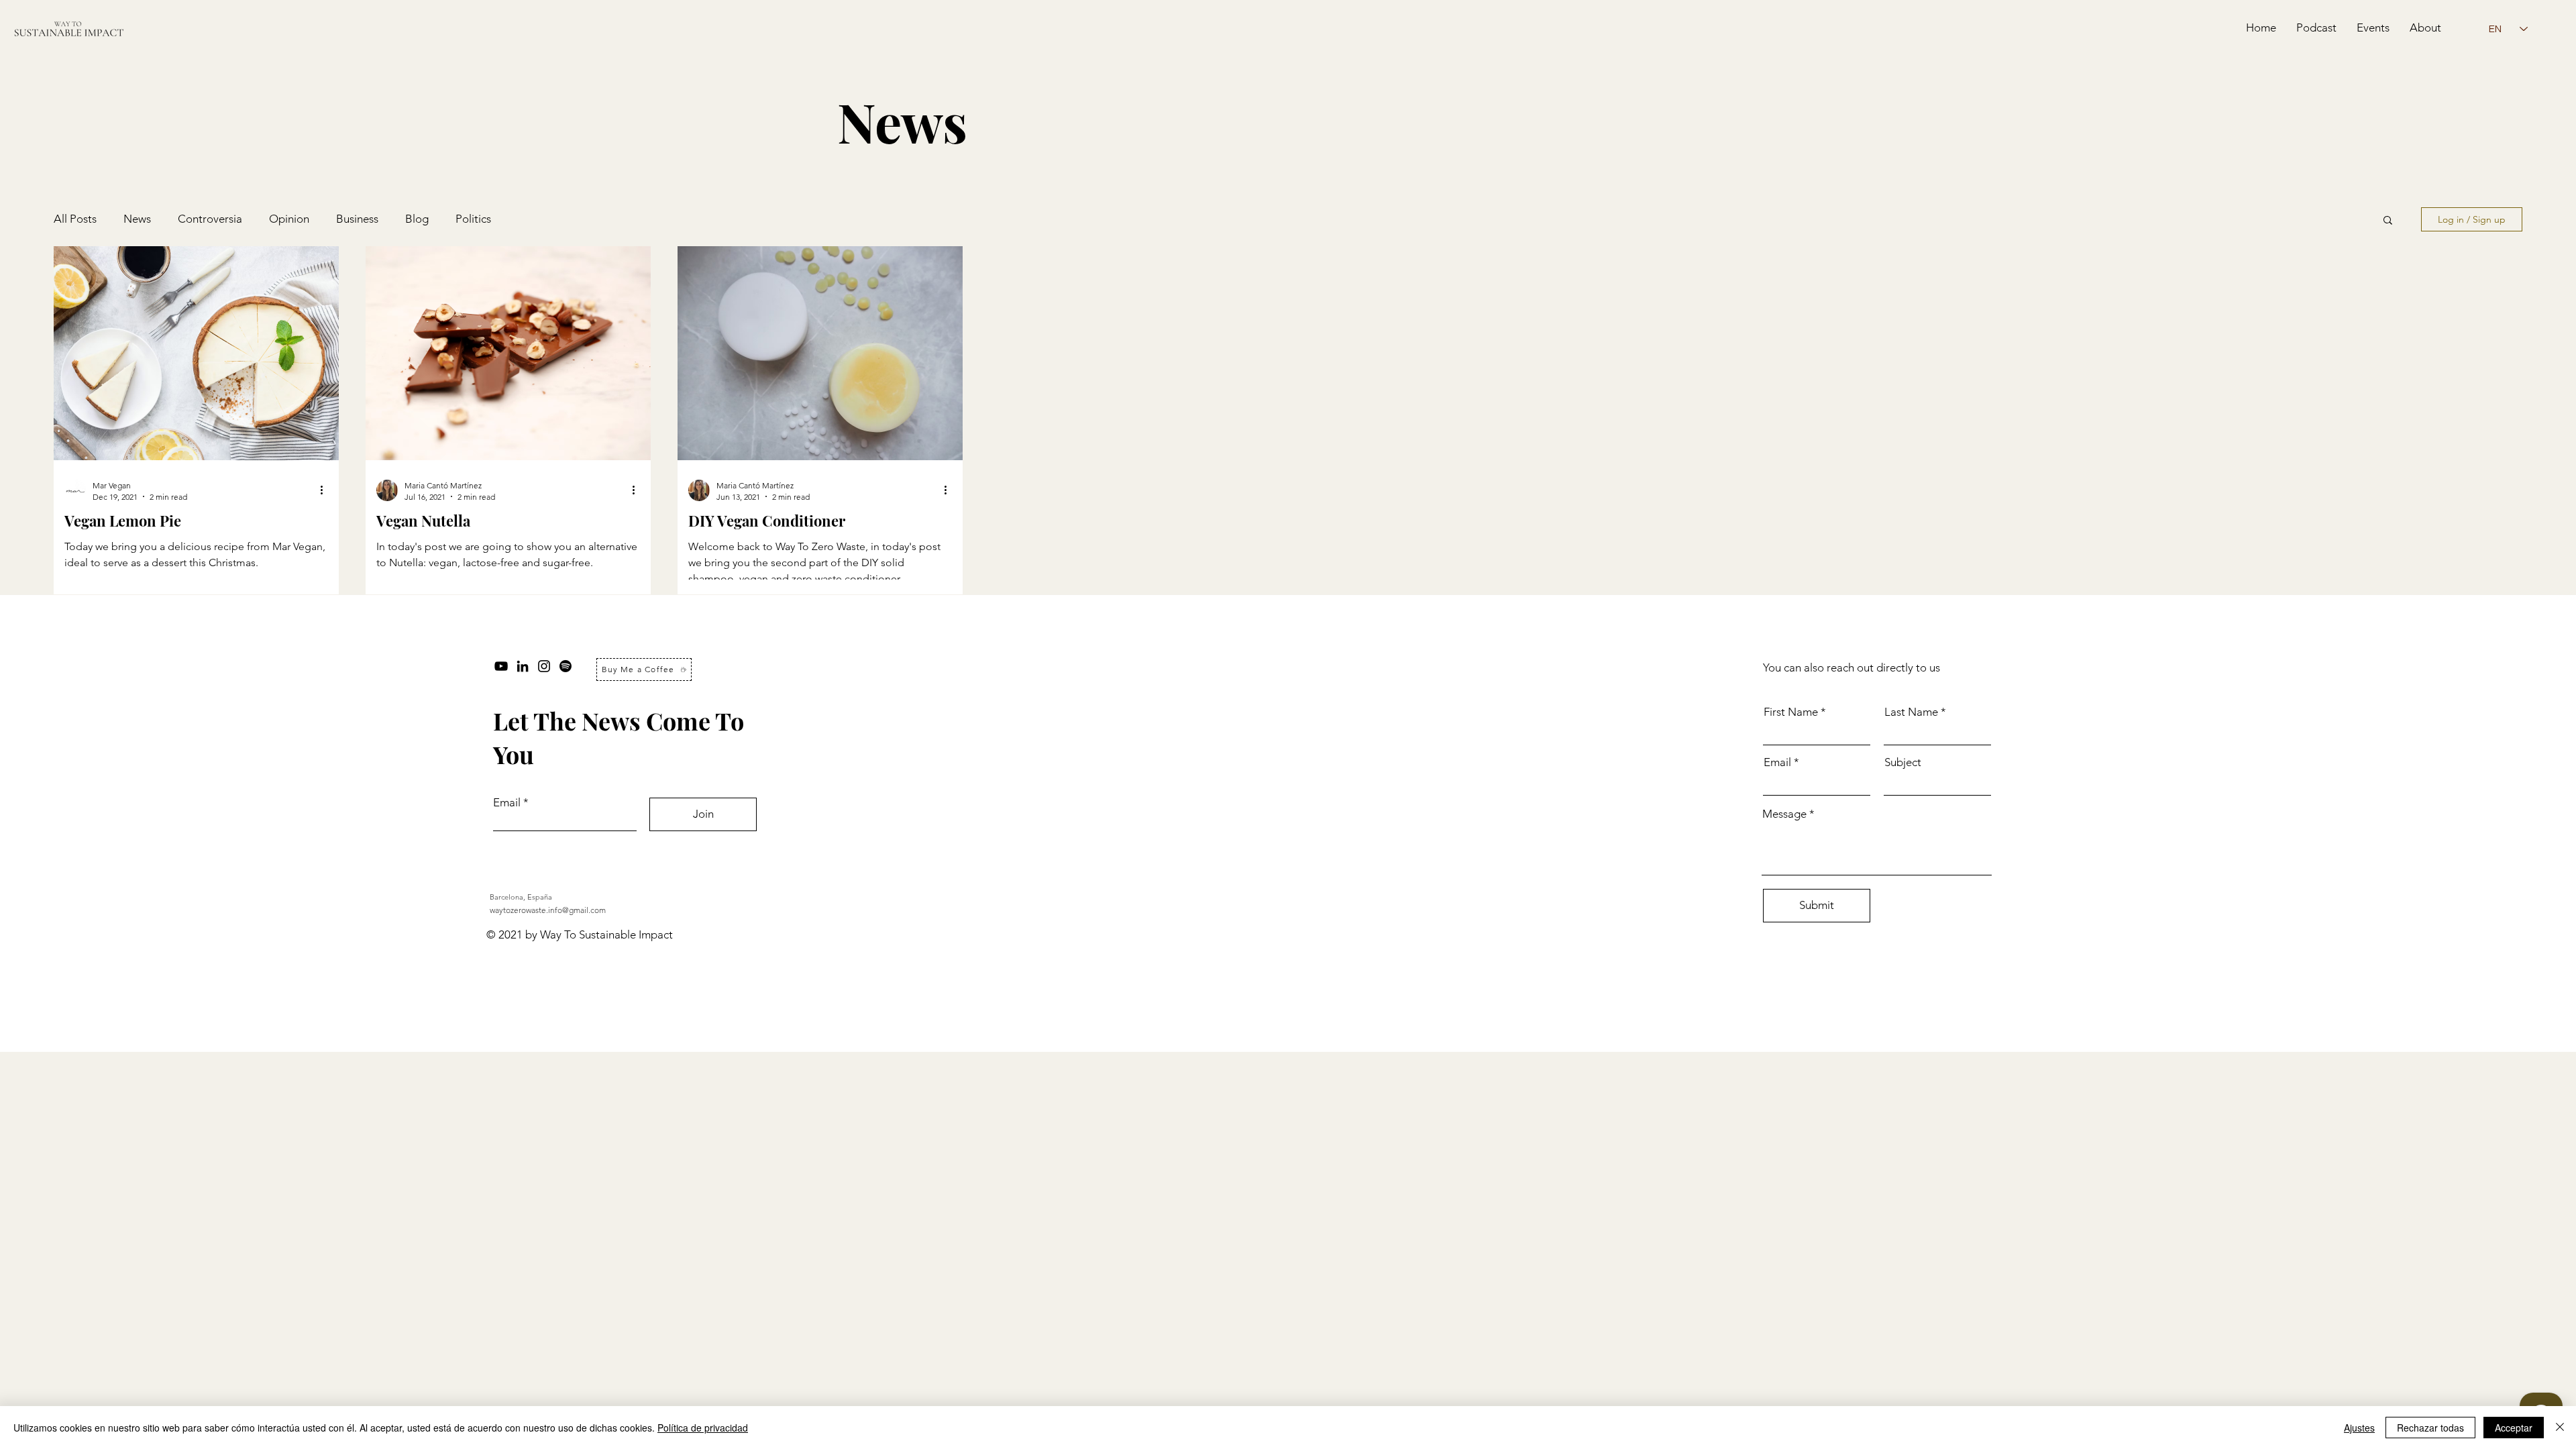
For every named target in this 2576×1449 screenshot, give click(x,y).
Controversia (210, 219)
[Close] (2560, 1428)
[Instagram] (544, 666)
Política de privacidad (703, 1428)
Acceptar (2514, 1428)
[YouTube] (501, 666)
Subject (1903, 762)
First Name (1791, 712)
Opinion (289, 219)
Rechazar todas (2430, 1428)
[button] (2388, 221)
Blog (417, 219)
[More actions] (326, 490)
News (137, 219)
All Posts (75, 219)
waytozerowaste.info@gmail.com (548, 910)
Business (357, 219)
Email (507, 803)
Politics (473, 219)
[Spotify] (566, 666)
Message (1784, 814)
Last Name (1911, 712)
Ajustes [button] (2359, 1428)
